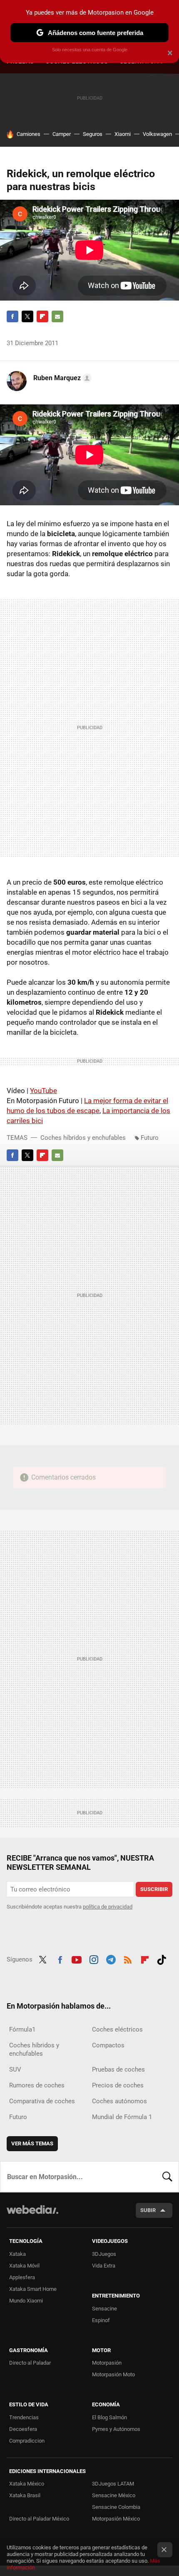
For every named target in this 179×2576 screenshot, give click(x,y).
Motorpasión (107, 2363)
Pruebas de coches (118, 2069)
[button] (61, 378)
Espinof (101, 2320)
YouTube (44, 1091)
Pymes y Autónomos (116, 2429)
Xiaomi (123, 134)
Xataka (17, 2254)
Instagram (94, 1959)
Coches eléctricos (117, 2029)
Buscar (167, 2177)
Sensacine (104, 2309)
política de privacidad (108, 1907)
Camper (62, 134)
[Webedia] (32, 2215)
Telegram (111, 1959)
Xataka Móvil (24, 2266)
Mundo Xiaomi (26, 2301)
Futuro (150, 1138)
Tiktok (162, 1959)
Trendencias (24, 2417)
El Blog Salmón (109, 2417)
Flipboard (42, 316)
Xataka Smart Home (33, 2289)
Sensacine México (114, 2495)
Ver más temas (32, 2143)
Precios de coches (118, 2085)
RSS (128, 1959)
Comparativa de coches (42, 2101)
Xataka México (27, 2484)
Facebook (12, 316)
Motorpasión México (116, 2519)
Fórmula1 (22, 2029)
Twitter (27, 316)
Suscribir (154, 1889)
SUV (15, 2069)
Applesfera (22, 2277)
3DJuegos (104, 2254)
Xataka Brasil (25, 2495)
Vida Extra (104, 2266)
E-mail (57, 316)
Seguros (93, 134)
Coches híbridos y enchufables (83, 1138)
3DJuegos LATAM (113, 2484)
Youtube (77, 1959)
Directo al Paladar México (39, 2519)
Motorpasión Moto (113, 2374)
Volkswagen (157, 134)
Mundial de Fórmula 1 (122, 2117)
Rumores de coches (37, 2085)
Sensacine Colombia (116, 2507)
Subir (148, 2210)
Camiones (29, 134)
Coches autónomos (119, 2101)
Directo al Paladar (30, 2363)
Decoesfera (23, 2429)
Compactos (108, 2045)
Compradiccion (27, 2441)
